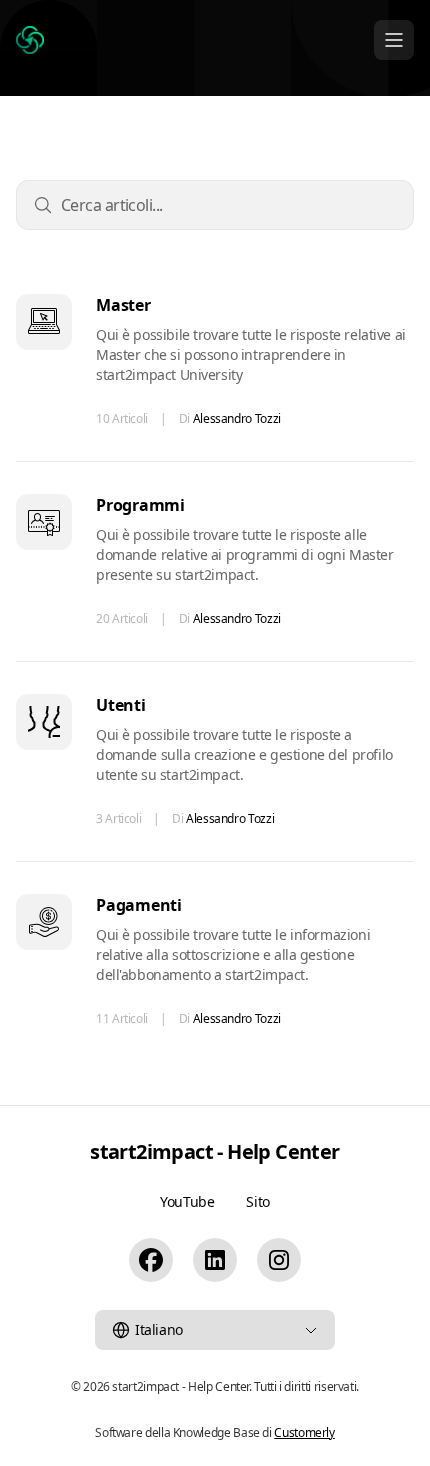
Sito (257, 1201)
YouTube (187, 1201)
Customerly (304, 1432)
